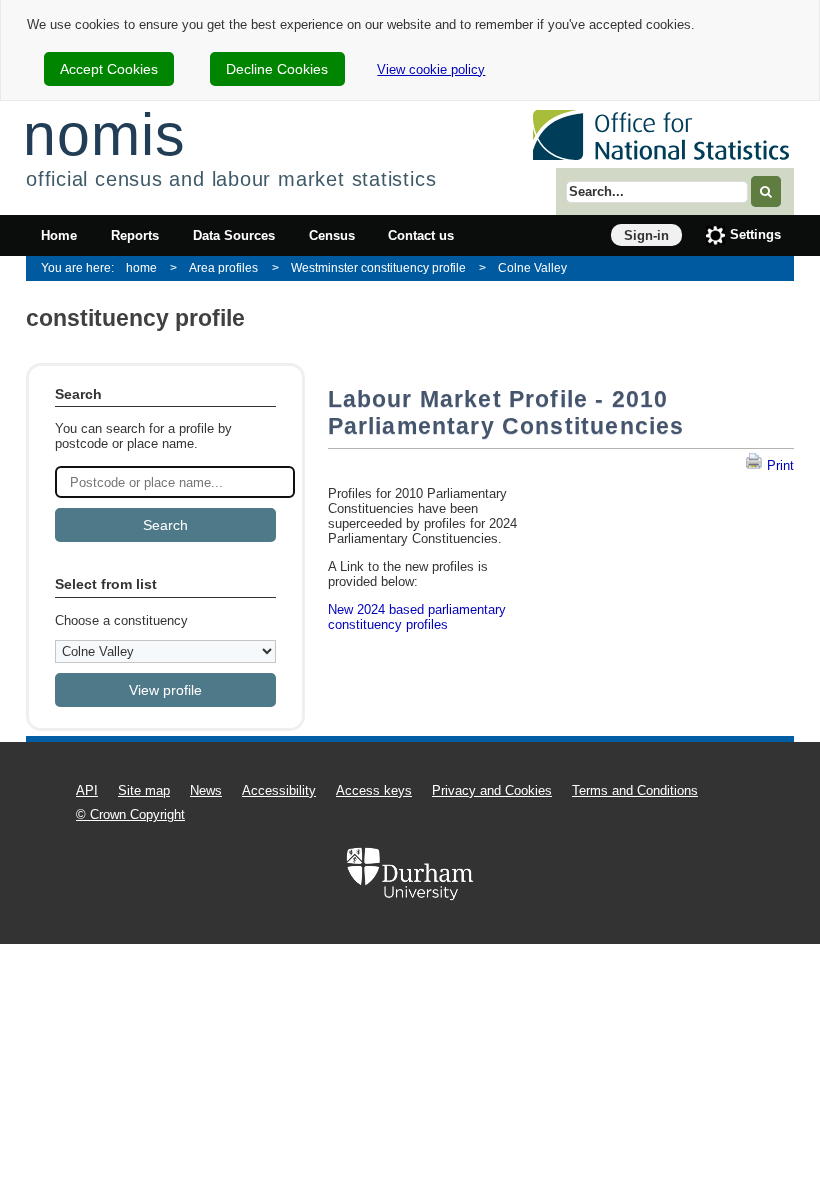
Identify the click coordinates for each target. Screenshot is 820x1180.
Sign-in (646, 235)
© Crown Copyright (130, 814)
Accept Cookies (109, 69)
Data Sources (234, 235)
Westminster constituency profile (378, 267)
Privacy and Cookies (492, 790)
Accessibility (279, 790)
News (206, 790)
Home (59, 235)
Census (332, 235)
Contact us (421, 235)
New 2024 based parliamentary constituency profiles (417, 617)
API (87, 790)
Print (778, 465)
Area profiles (223, 267)
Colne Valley (532, 267)
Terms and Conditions (635, 790)
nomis (104, 134)
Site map (144, 790)
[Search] (766, 191)
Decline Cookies (277, 69)
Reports (135, 235)
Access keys (374, 790)
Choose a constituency (121, 620)
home (141, 267)
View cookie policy (431, 69)
